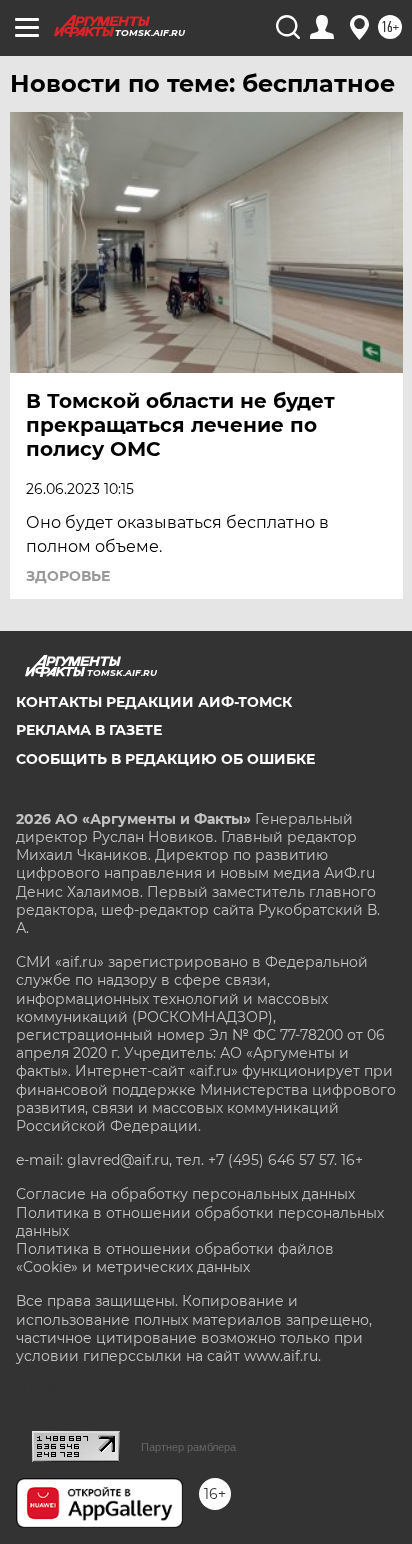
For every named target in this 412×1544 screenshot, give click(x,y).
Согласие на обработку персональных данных (185, 1194)
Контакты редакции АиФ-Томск (154, 702)
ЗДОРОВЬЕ (68, 576)
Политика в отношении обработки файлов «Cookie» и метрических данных (175, 1258)
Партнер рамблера (188, 1447)
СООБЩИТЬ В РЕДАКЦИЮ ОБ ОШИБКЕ (165, 759)
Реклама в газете (89, 730)
